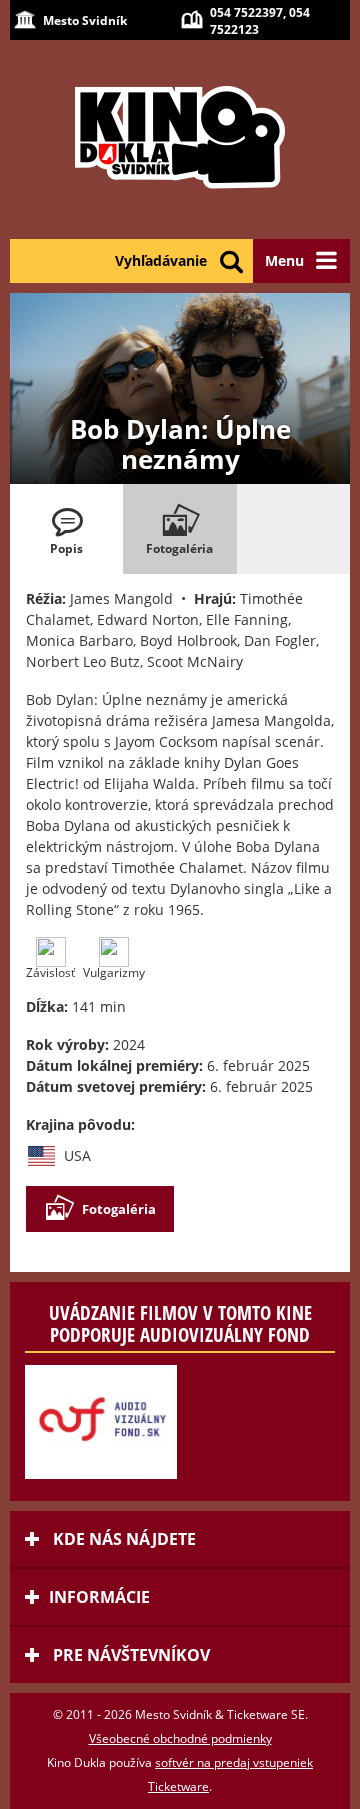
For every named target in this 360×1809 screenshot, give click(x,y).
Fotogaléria (119, 1209)
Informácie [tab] (99, 1597)
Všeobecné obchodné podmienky (180, 1738)
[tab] (66, 529)
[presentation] (66, 529)
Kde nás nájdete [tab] (122, 1539)
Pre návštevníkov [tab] (129, 1655)
